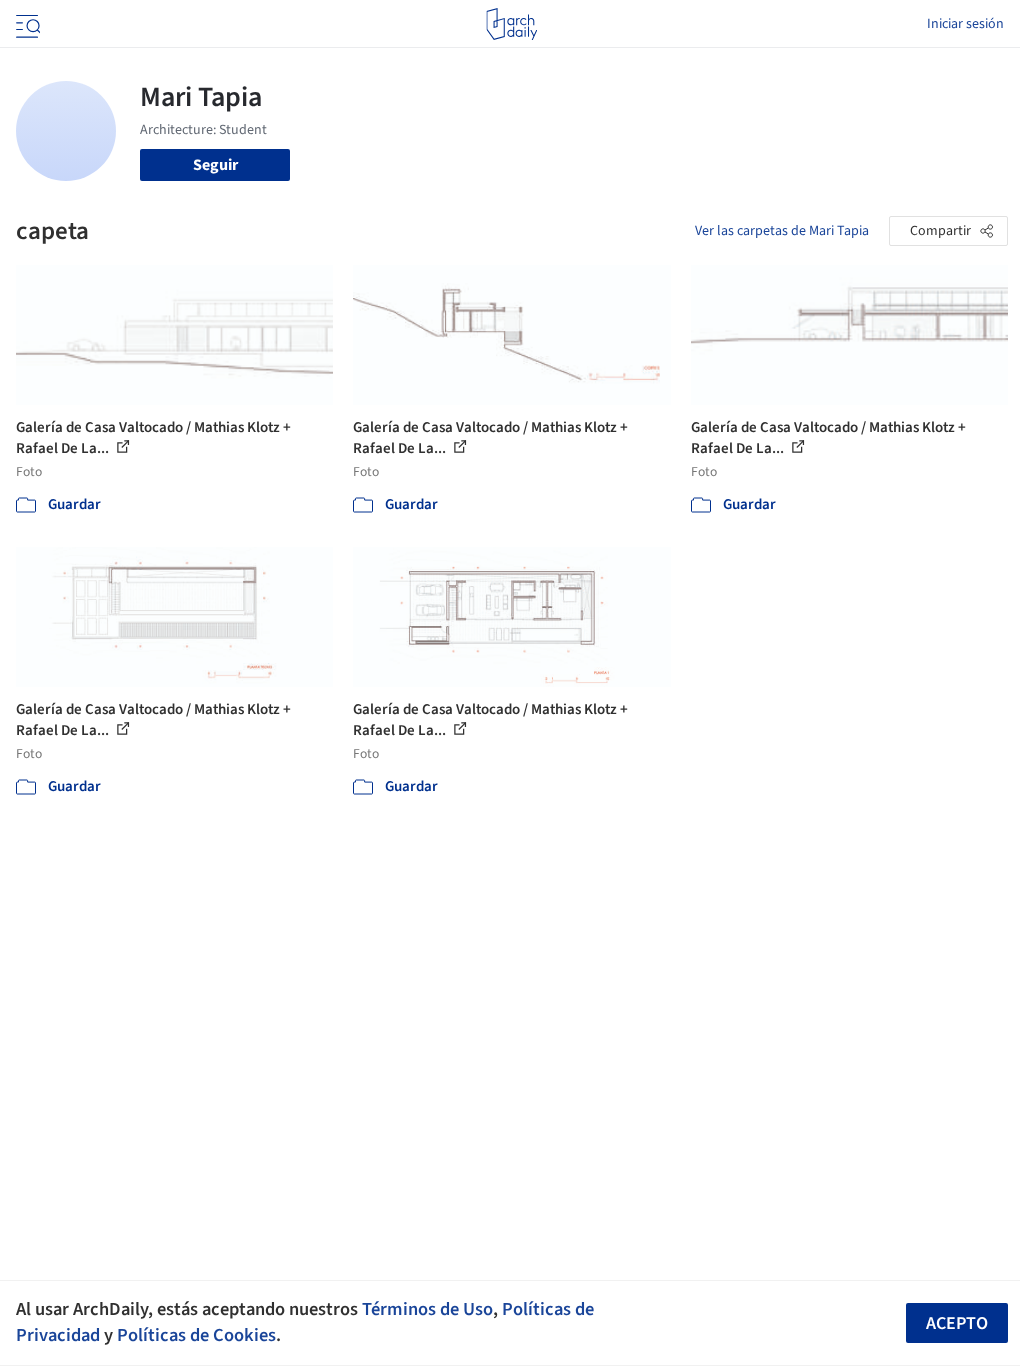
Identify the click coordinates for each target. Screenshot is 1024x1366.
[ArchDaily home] (511, 24)
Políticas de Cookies (196, 1335)
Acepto (957, 1323)
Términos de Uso (427, 1309)
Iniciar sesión (965, 24)
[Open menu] (26, 24)
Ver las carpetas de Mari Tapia (782, 231)
